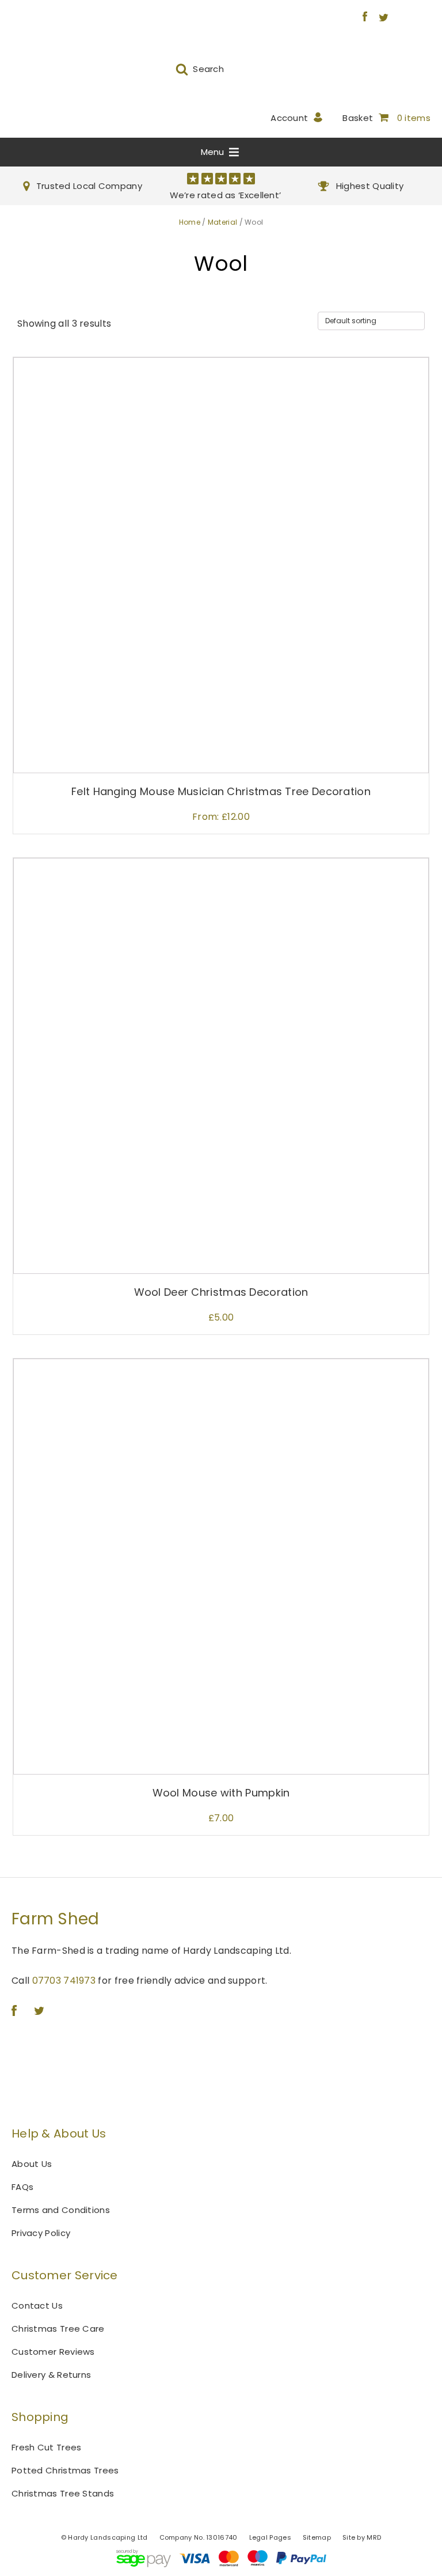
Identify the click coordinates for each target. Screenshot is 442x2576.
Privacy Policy (41, 2233)
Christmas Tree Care (58, 2329)
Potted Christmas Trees (65, 2470)
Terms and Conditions (61, 2210)
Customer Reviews (53, 2352)
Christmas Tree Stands (63, 2493)
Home (190, 222)
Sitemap (317, 2537)
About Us (32, 2164)
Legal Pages (270, 2537)
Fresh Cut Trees (47, 2447)
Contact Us (37, 2305)
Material (222, 222)
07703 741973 (64, 1981)
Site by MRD (362, 2537)
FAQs (22, 2187)
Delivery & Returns (51, 2375)
